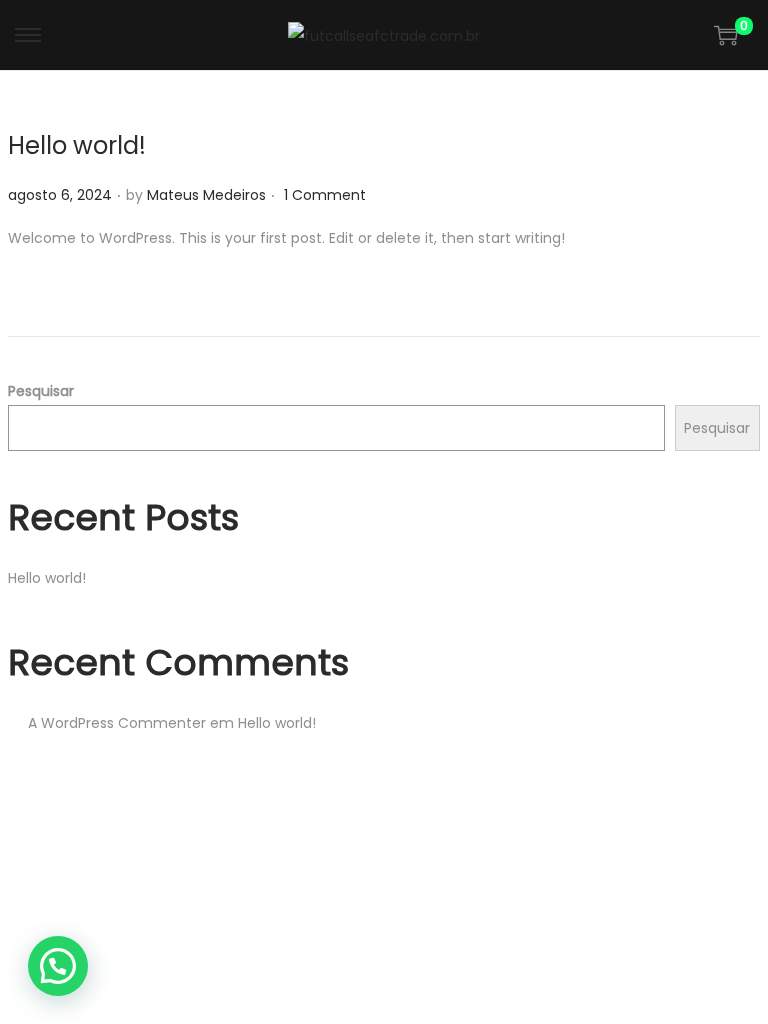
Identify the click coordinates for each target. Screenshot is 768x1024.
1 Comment (325, 195)
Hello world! (77, 145)
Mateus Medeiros (206, 195)
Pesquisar (41, 391)
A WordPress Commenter (117, 723)
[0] (726, 35)
